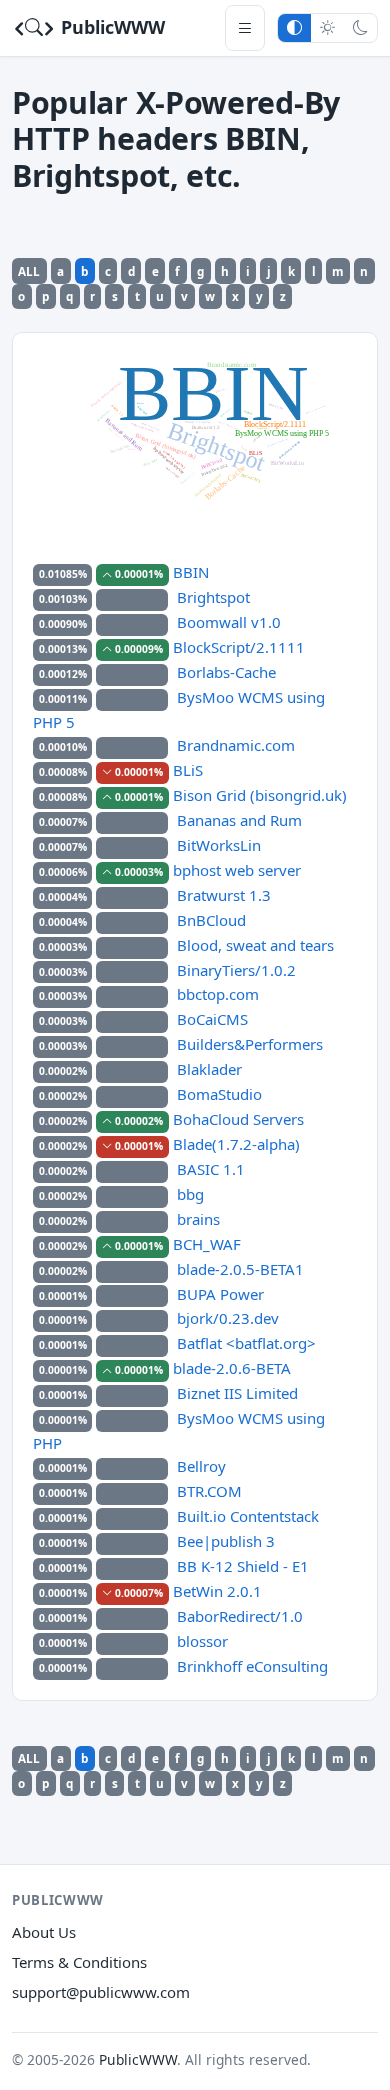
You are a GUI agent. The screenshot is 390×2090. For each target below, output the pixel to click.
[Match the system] (294, 27)
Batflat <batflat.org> (246, 1343)
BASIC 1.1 (211, 1169)
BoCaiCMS (212, 1019)
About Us (44, 1932)
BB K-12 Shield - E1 (243, 1566)
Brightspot (213, 597)
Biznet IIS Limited (237, 1393)
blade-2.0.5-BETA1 (240, 1269)
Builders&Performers (250, 1044)
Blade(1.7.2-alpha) (236, 1144)
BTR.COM (209, 1491)
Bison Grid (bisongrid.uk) (260, 795)
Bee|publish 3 (226, 1541)
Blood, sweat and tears (255, 945)
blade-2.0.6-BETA (232, 1368)
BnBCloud (211, 920)
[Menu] (245, 27)
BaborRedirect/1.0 (240, 1616)
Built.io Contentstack (248, 1516)
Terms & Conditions (79, 1962)
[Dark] (360, 27)
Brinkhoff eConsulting (252, 1666)
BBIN (191, 572)
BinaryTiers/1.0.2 (236, 970)
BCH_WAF (207, 1244)
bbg (190, 1194)
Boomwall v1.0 (229, 622)
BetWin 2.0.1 (217, 1591)
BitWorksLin (219, 845)
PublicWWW (110, 27)
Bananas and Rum (239, 820)
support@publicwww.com (101, 1992)
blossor (202, 1641)
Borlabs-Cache (226, 672)
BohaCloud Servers (238, 1119)
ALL (29, 271)
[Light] (327, 27)
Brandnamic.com (236, 745)
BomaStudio (219, 1094)
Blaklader (209, 1069)
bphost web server (237, 870)
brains (198, 1219)
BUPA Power (220, 1294)
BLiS (188, 770)
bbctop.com (218, 994)
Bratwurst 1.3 (224, 895)
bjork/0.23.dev (228, 1318)
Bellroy (201, 1466)
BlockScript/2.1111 (239, 647)
